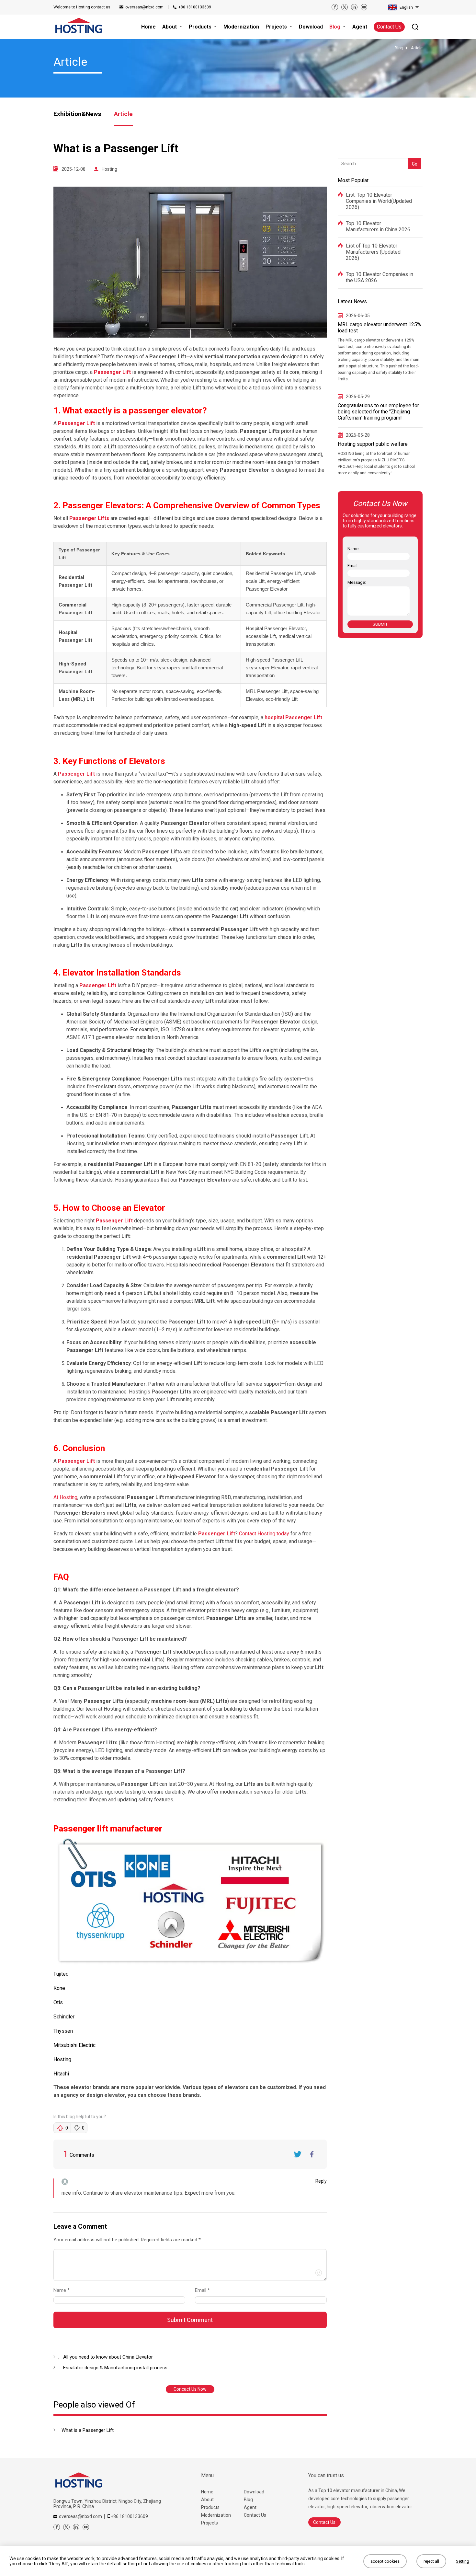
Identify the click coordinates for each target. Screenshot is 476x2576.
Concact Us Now (190, 2389)
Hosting (109, 169)
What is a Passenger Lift (88, 2430)
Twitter (298, 2154)
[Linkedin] (354, 7)
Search (413, 153)
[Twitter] (345, 7)
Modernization (216, 2515)
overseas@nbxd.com (144, 7)
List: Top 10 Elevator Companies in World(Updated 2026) (379, 201)
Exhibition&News (77, 114)
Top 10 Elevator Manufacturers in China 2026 (378, 226)
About (207, 2500)
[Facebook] (335, 7)
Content (59, 2241)
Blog (248, 2500)
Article (123, 114)
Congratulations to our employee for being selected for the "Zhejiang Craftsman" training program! (378, 412)
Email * (205, 2290)
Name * (64, 2290)
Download (254, 2492)
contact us (82, 7)
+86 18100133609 (195, 7)
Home (207, 2492)
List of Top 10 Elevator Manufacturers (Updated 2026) (373, 252)
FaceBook (312, 2154)
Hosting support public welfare (373, 444)
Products (210, 2507)
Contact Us (389, 27)
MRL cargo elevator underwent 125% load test (379, 328)
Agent (250, 2507)
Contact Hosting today (264, 1534)
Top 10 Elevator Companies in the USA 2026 (380, 277)
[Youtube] (364, 7)
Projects (210, 2523)
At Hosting (65, 1497)
